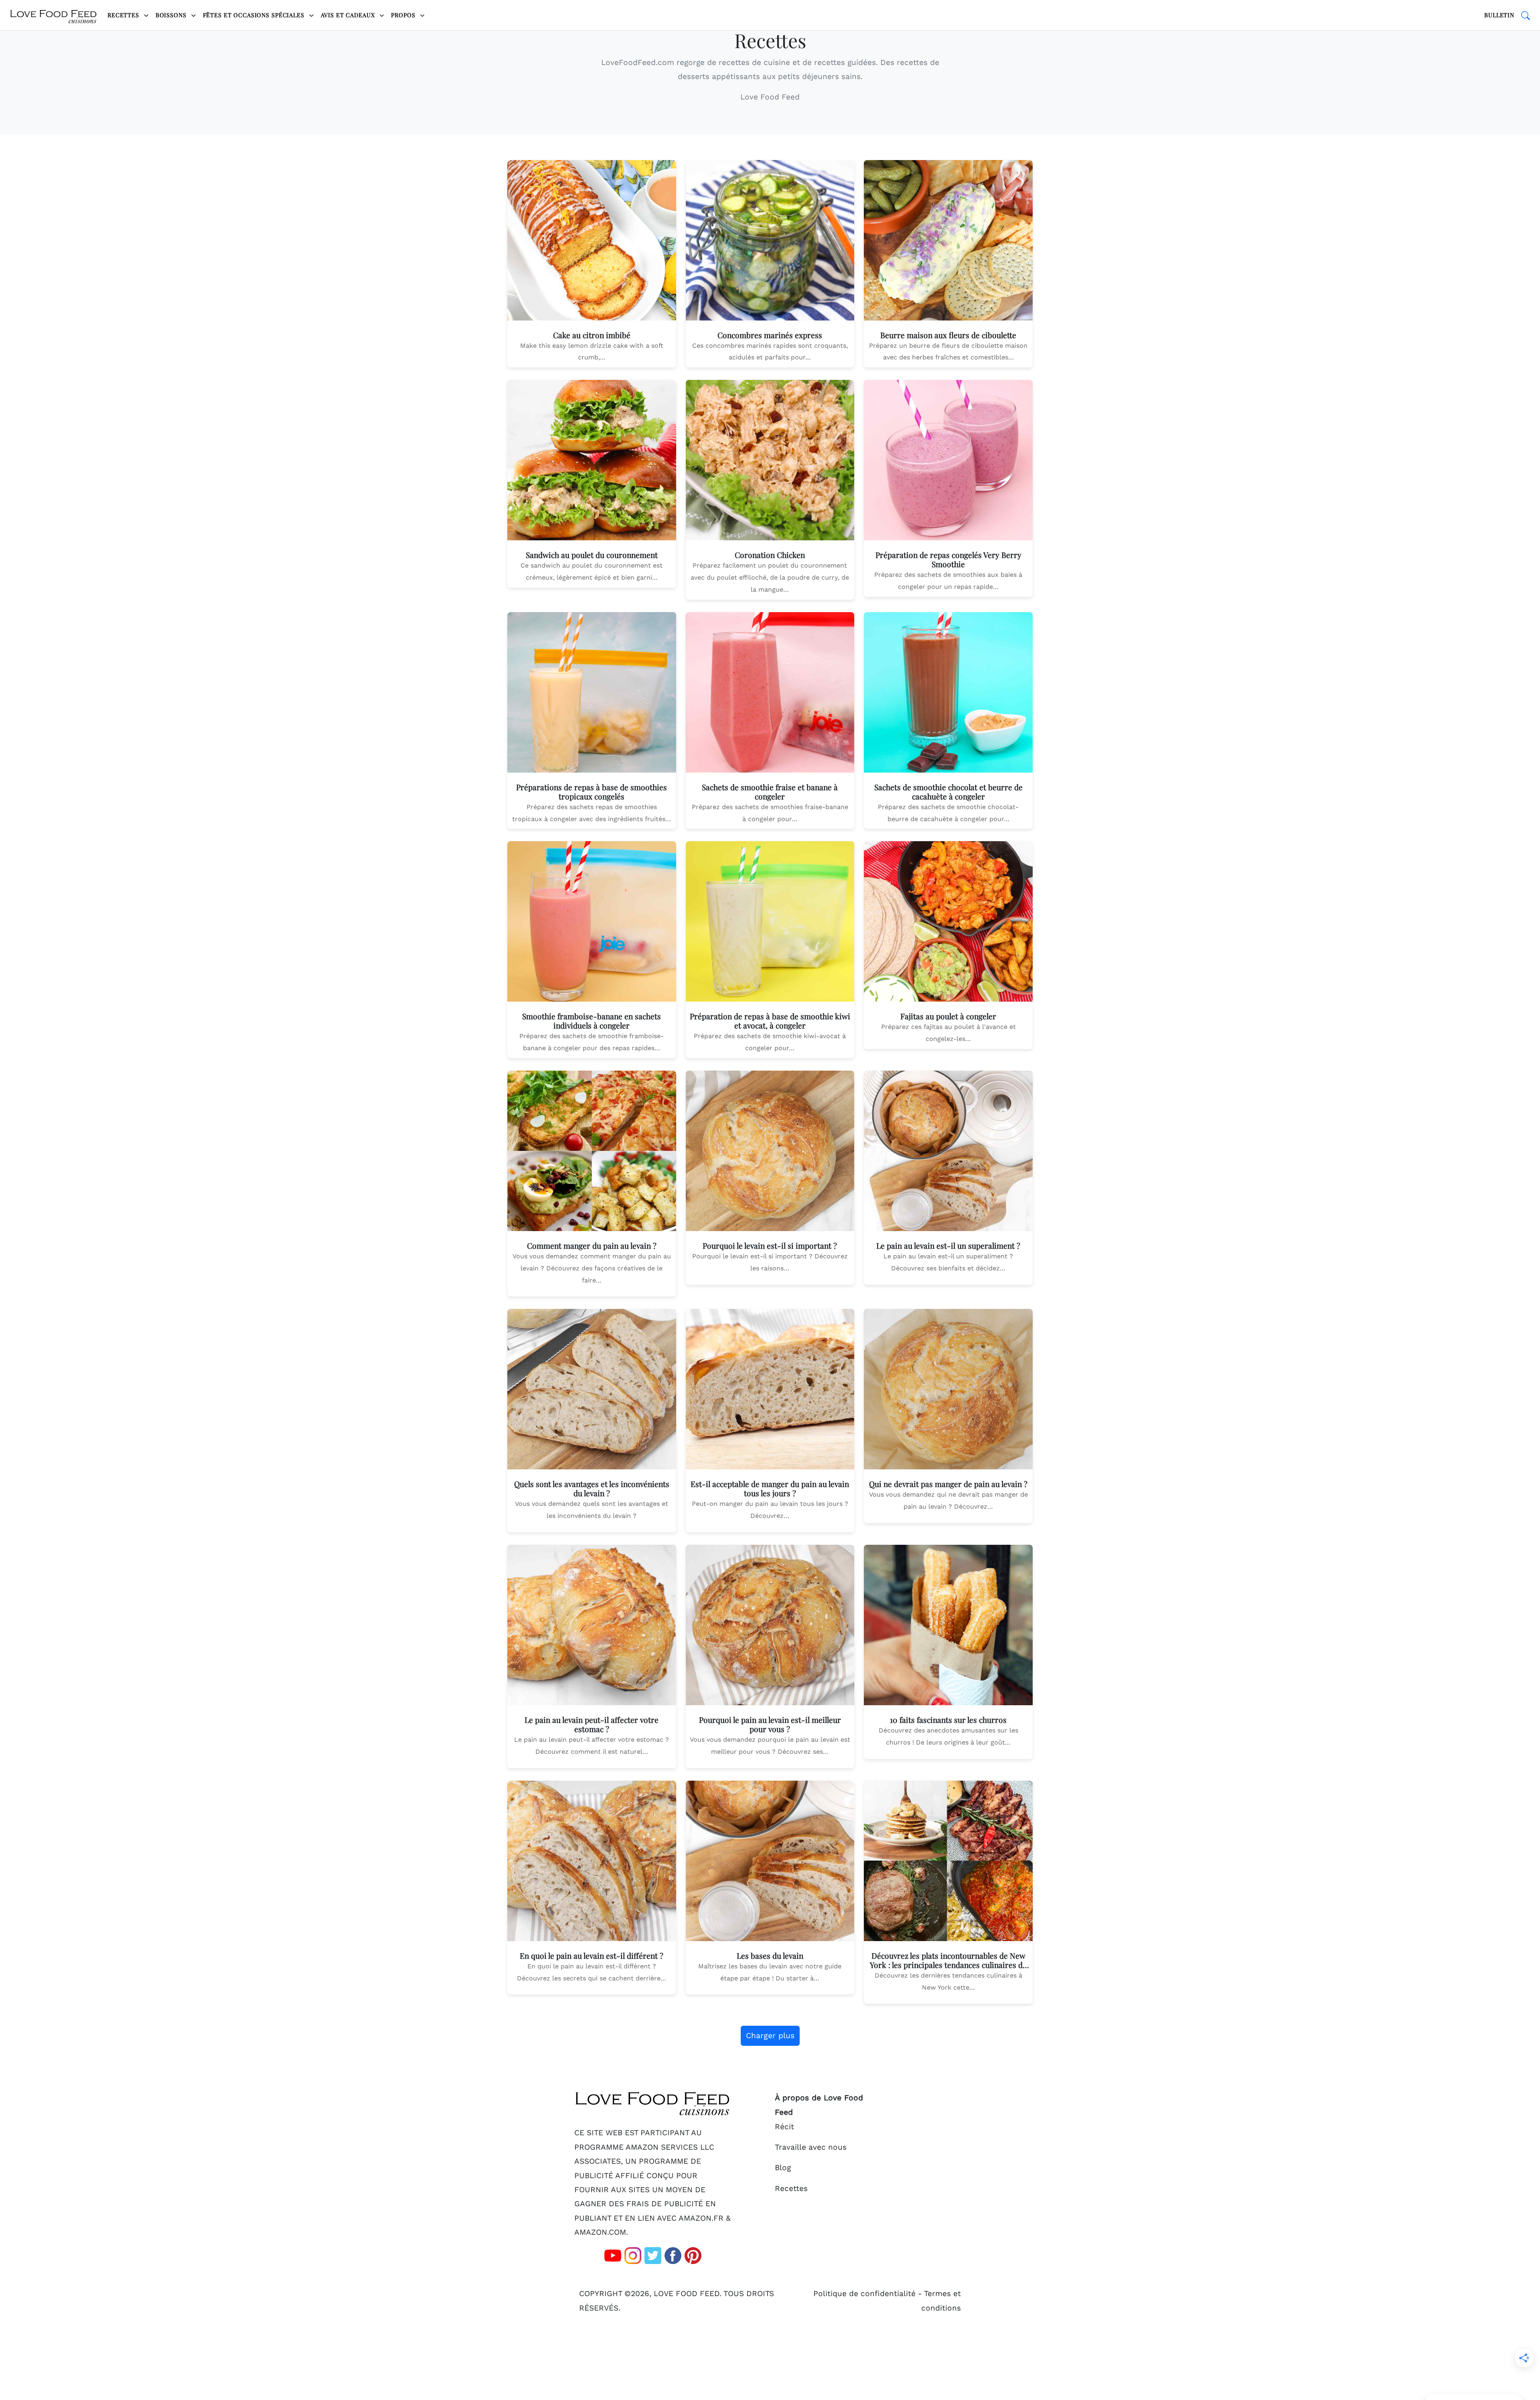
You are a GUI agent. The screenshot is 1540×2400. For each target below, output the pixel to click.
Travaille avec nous (811, 2147)
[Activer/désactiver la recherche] (1526, 15)
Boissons (172, 15)
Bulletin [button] (1499, 15)
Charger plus (770, 2036)
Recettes (124, 15)
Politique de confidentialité (864, 2293)
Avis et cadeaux (349, 15)
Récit (784, 2127)
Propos (404, 15)
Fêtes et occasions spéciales (255, 15)
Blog (783, 2168)
